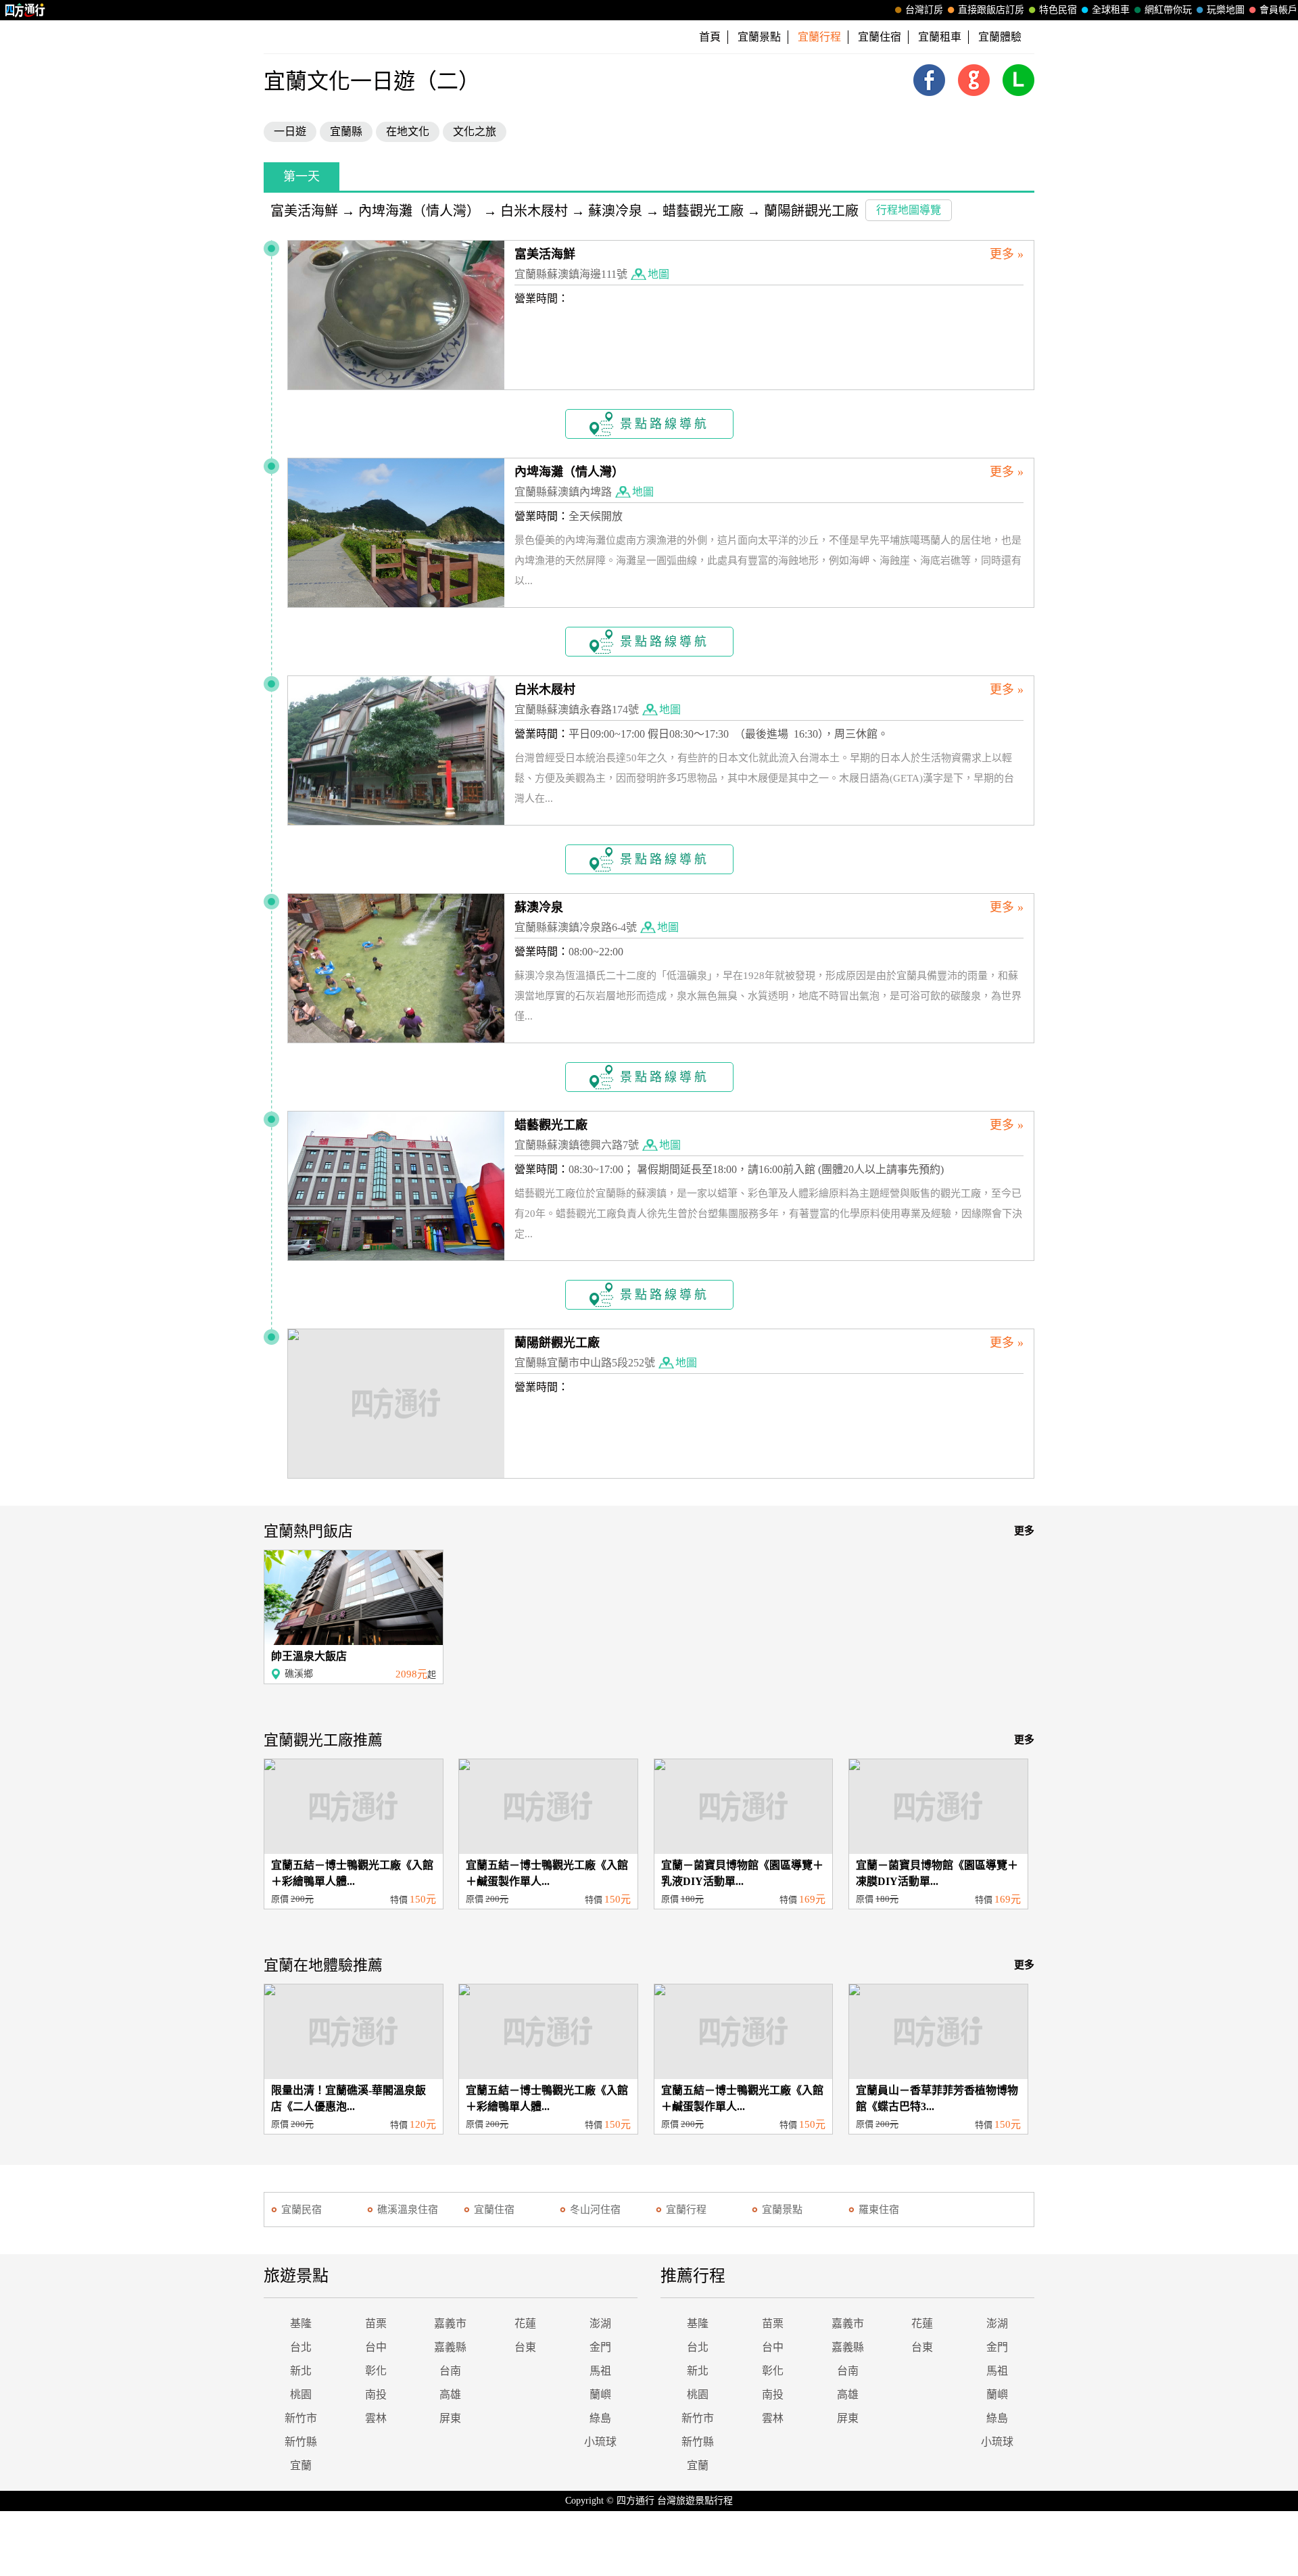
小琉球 (600, 2442)
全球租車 (1111, 10)
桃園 (301, 2394)
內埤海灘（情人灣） (419, 211)
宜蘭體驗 (1000, 37)
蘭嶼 (600, 2394)
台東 (525, 2347)
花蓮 (525, 2323)
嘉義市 (450, 2323)
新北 (301, 2371)
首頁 (710, 37)
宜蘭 (301, 2465)
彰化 (376, 2371)
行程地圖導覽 (909, 210)
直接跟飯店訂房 (991, 10)
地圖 (658, 274)
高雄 (450, 2394)
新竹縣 (301, 2442)
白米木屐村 (534, 211)
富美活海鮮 (304, 211)
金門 (600, 2347)
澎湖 (600, 2323)
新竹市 (301, 2418)
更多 (1024, 1531)
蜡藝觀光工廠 (703, 211)
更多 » (1007, 254)
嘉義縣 (450, 2347)
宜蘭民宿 (302, 2210)
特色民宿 (1058, 10)
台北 (301, 2347)
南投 (376, 2394)
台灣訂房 (924, 10)
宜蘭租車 (940, 37)
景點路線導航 (665, 424)
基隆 (301, 2323)
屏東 (450, 2418)
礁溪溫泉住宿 (408, 2210)
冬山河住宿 (595, 2210)
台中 (376, 2347)
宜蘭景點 (759, 37)
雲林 (376, 2418)
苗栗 (376, 2323)
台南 (450, 2371)
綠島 (600, 2418)
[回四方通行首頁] (25, 10)
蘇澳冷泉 (615, 211)
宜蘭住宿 (880, 37)
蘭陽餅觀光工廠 (811, 211)
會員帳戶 (1278, 10)
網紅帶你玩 (1168, 10)
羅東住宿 (879, 2210)
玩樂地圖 (1226, 10)
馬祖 (600, 2371)
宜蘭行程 (686, 2210)
